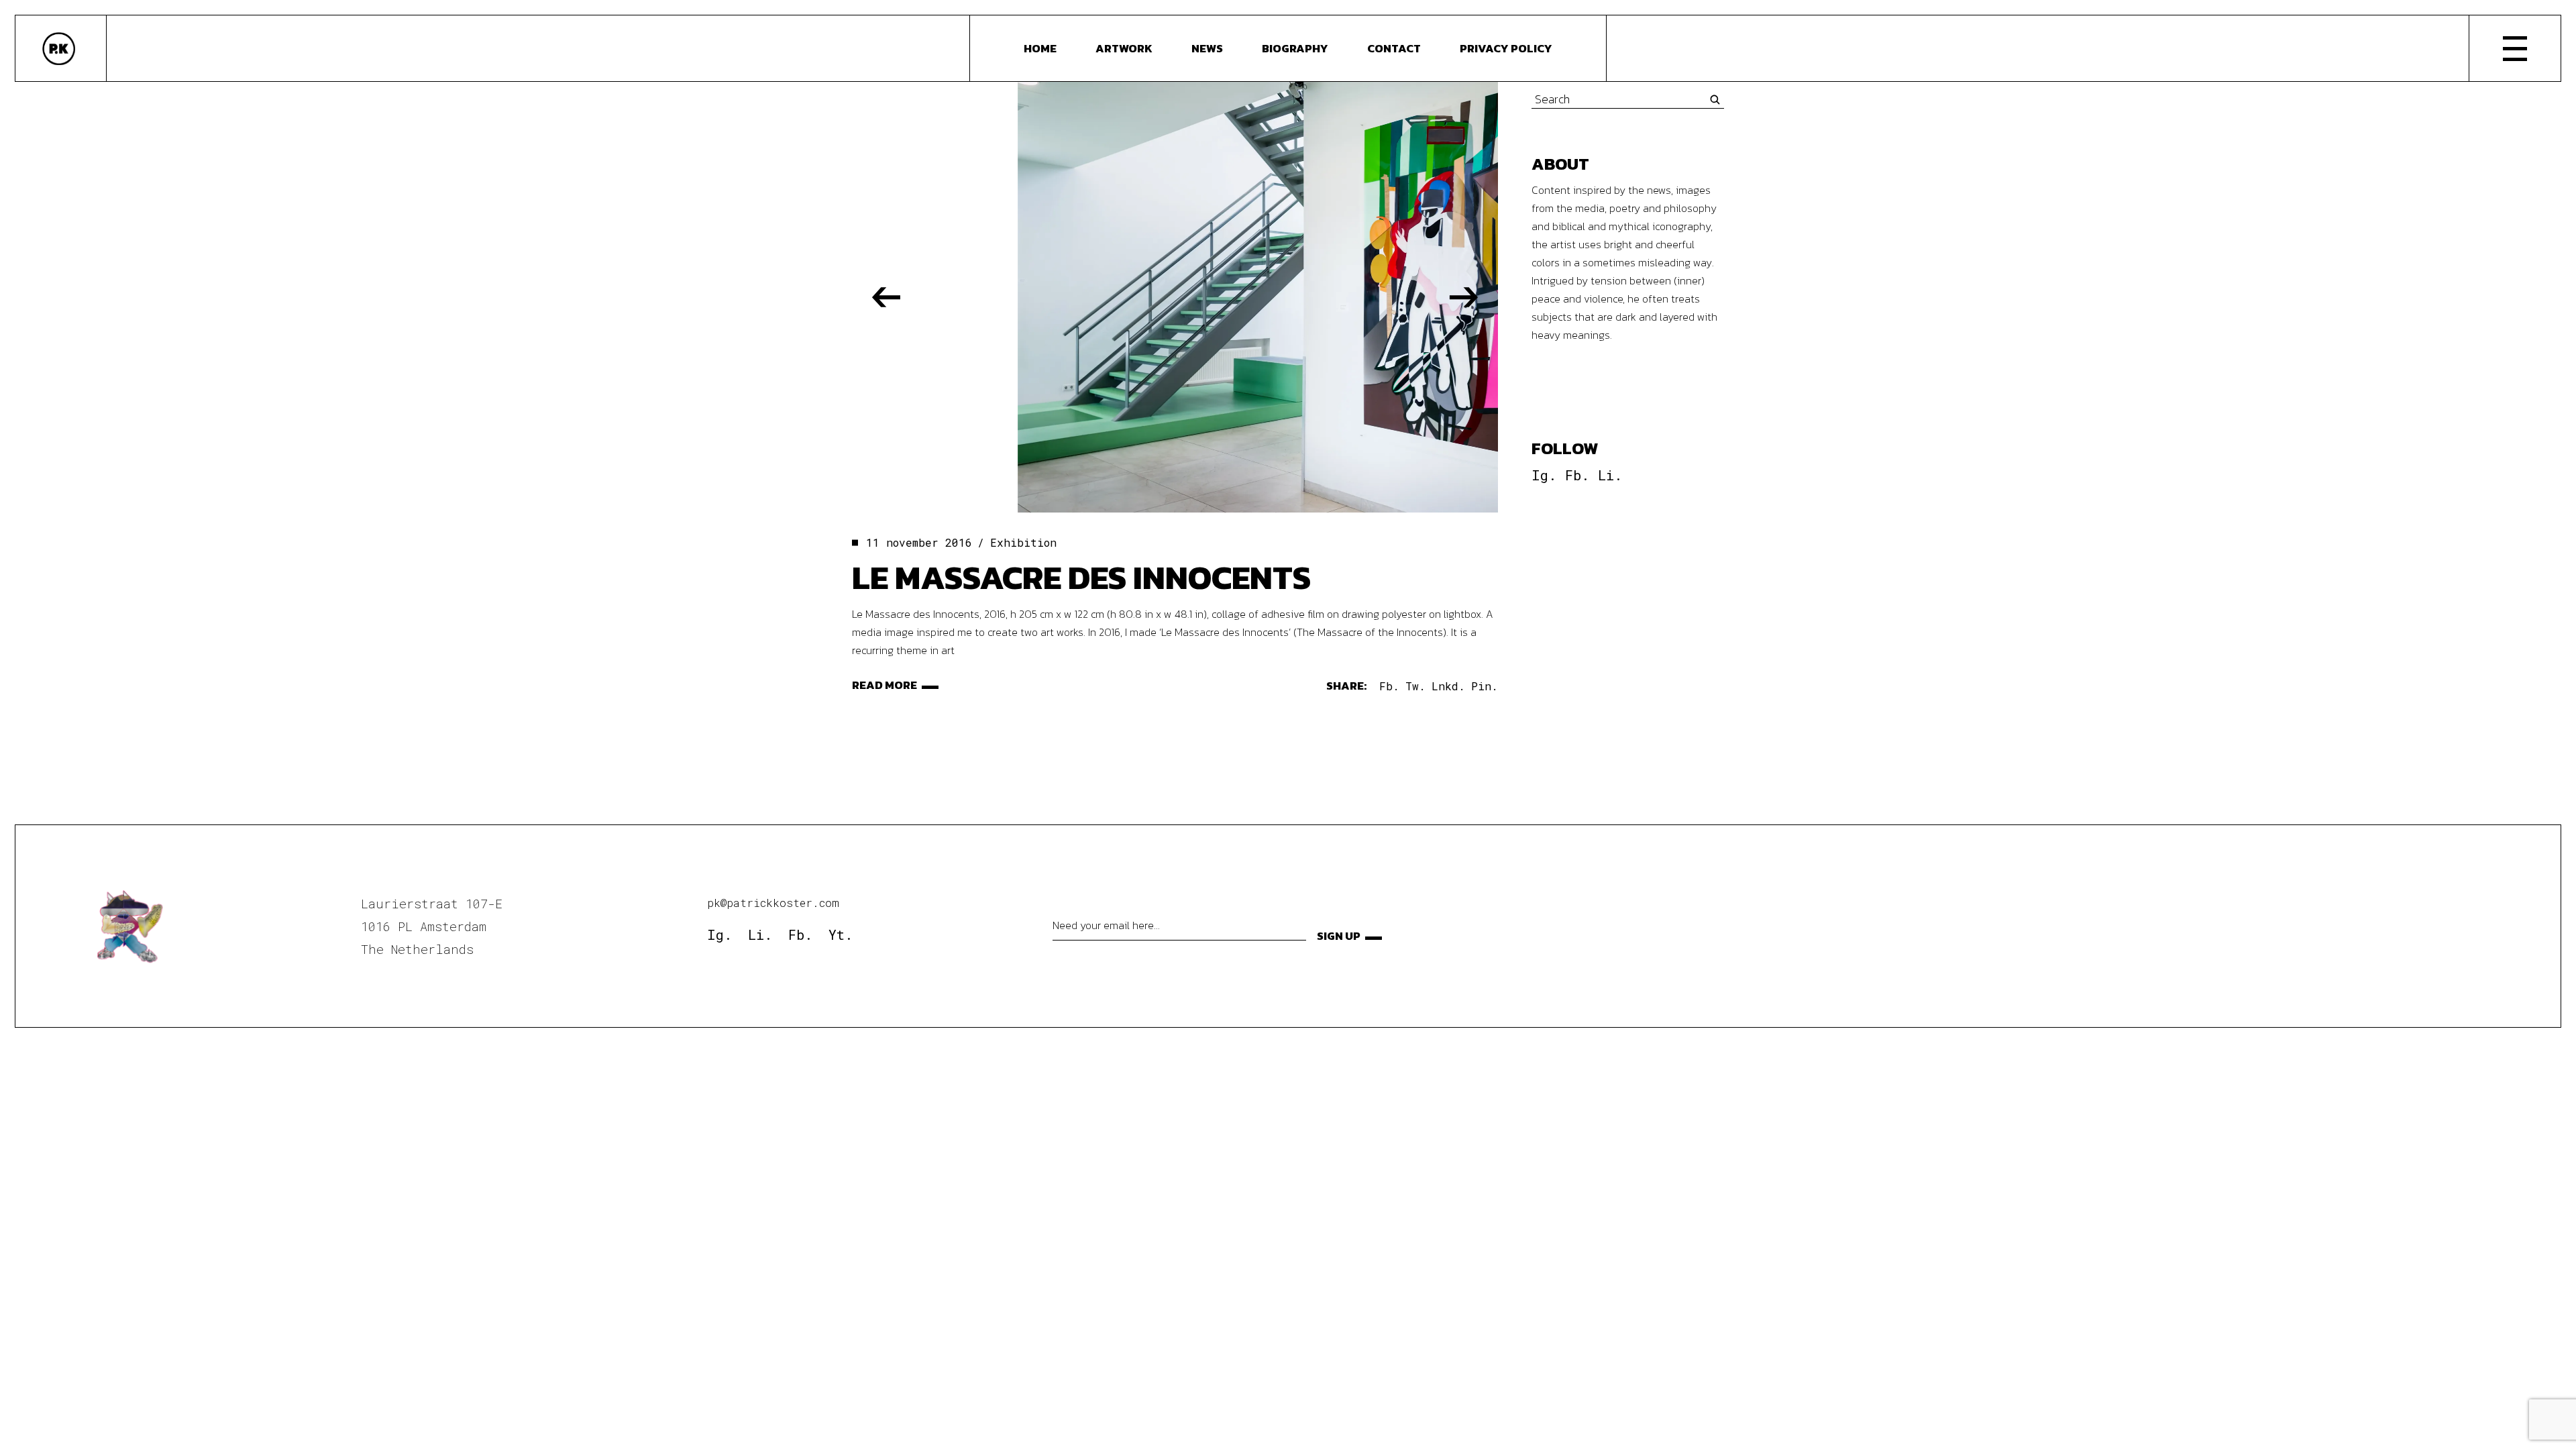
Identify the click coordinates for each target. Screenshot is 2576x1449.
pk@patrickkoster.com (773, 903)
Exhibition (1023, 542)
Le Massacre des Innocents (1081, 577)
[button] (886, 297)
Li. (1610, 475)
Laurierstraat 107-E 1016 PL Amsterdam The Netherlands (432, 926)
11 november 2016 (919, 542)
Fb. (1577, 475)
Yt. (841, 934)
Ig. (1544, 475)
